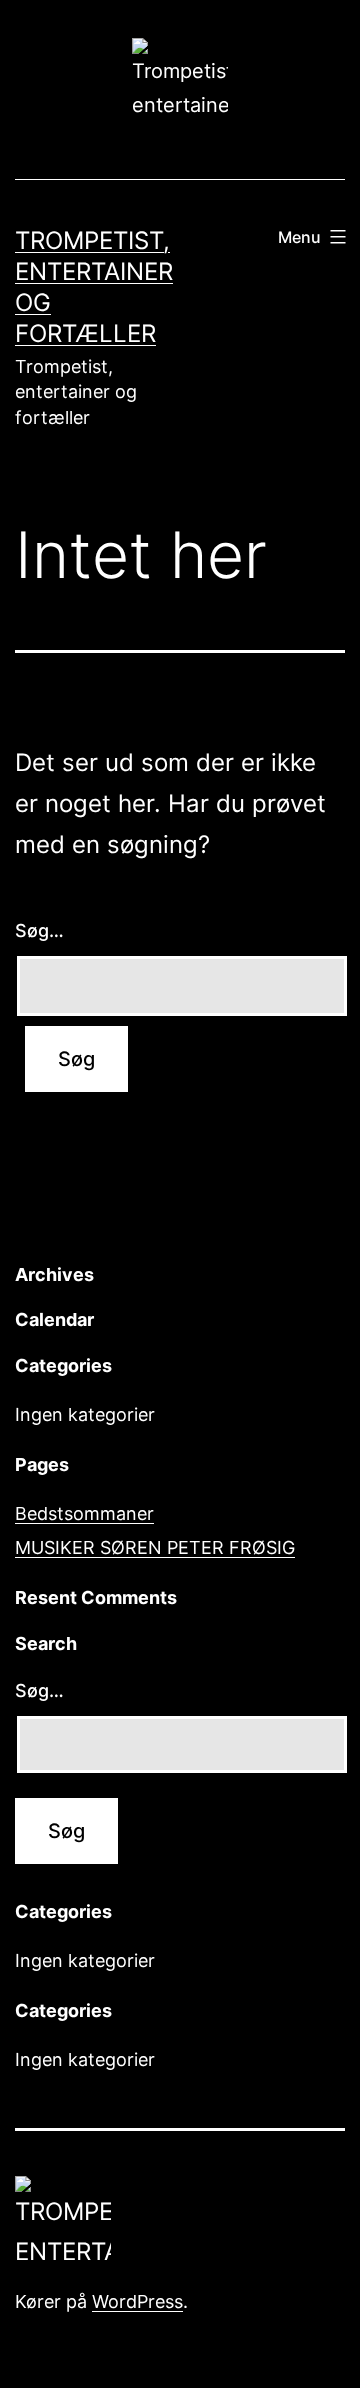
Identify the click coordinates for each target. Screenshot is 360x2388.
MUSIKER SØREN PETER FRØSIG (155, 1547)
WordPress (137, 2301)
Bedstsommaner (84, 1513)
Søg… (39, 930)
